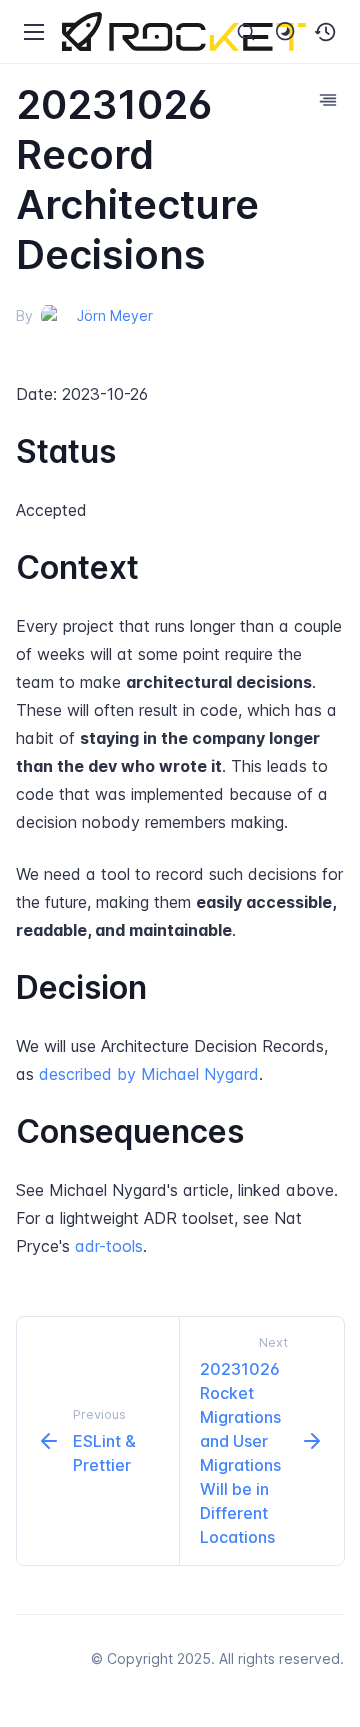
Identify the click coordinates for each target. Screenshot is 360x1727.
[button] (326, 32)
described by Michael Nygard (149, 1074)
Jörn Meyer (115, 315)
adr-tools (109, 1246)
